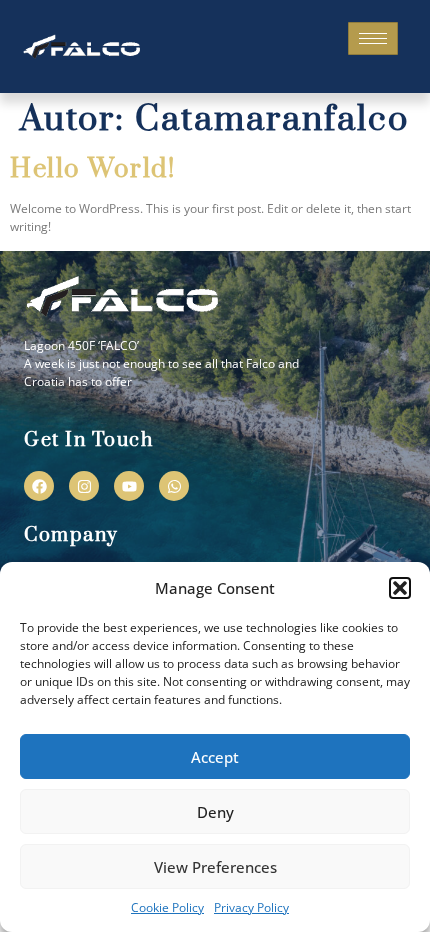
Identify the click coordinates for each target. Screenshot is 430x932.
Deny (215, 812)
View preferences (215, 867)
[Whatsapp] (174, 486)
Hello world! (92, 169)
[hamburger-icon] (373, 38)
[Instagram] (84, 486)
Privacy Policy (251, 907)
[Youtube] (129, 486)
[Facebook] (39, 486)
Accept (215, 757)
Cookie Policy (167, 907)
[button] (400, 588)
